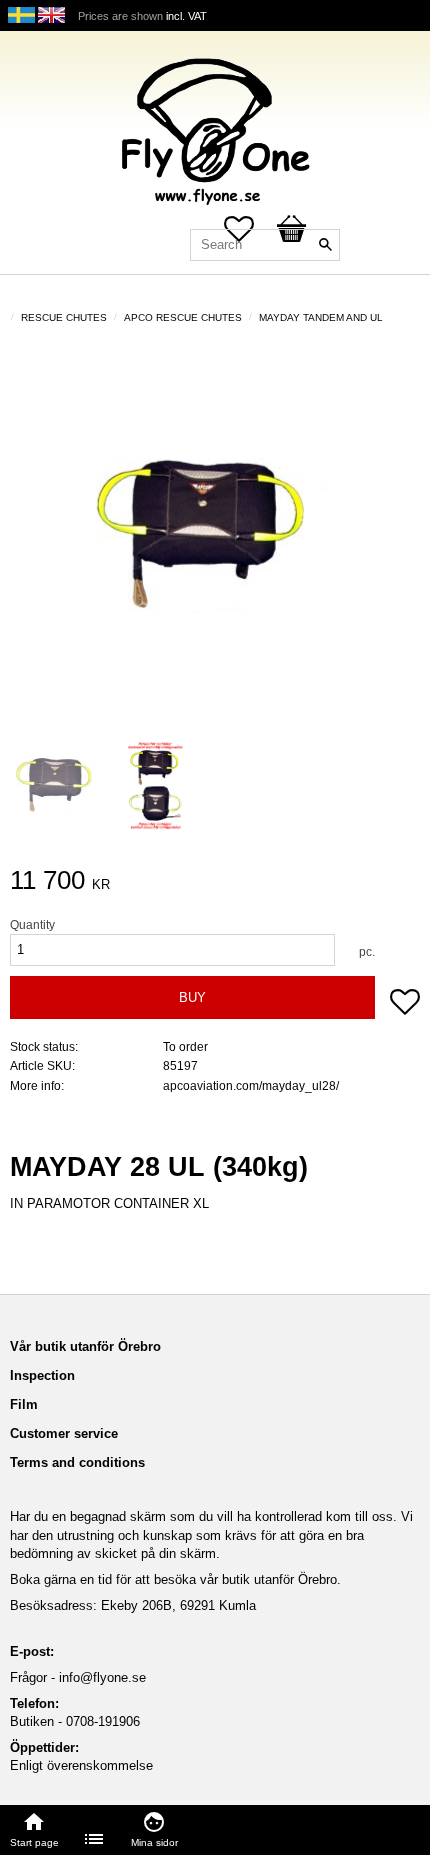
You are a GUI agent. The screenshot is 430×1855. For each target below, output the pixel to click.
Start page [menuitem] (34, 1842)
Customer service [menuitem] (64, 1433)
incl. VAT (186, 16)
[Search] (325, 245)
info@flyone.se (102, 1677)
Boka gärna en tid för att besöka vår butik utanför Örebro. (175, 1579)
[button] (405, 1004)
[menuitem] (95, 1839)
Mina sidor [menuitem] (154, 1842)
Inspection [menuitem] (42, 1375)
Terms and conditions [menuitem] (77, 1462)
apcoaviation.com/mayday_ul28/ (251, 1085)
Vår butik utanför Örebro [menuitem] (85, 1346)
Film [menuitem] (24, 1404)
